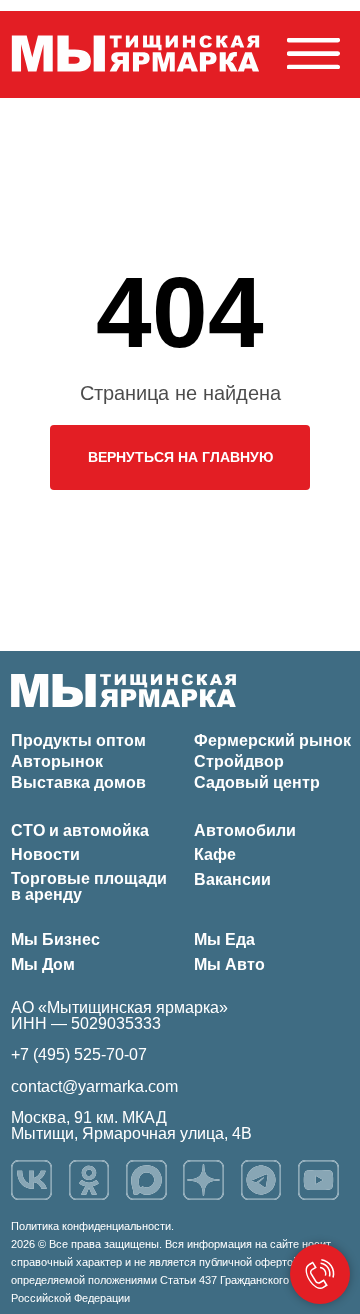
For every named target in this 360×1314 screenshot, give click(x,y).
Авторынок (57, 761)
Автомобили (245, 830)
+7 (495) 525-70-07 (79, 1054)
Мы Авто (229, 964)
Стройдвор (239, 761)
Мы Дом (43, 964)
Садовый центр (257, 782)
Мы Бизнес (55, 939)
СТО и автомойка (80, 830)
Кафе (215, 854)
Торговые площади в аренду (89, 886)
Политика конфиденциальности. (92, 1226)
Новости (45, 854)
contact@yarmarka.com (94, 1086)
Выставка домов (78, 782)
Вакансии (232, 879)
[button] (313, 53)
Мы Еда (224, 939)
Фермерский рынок (272, 740)
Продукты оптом (78, 740)
